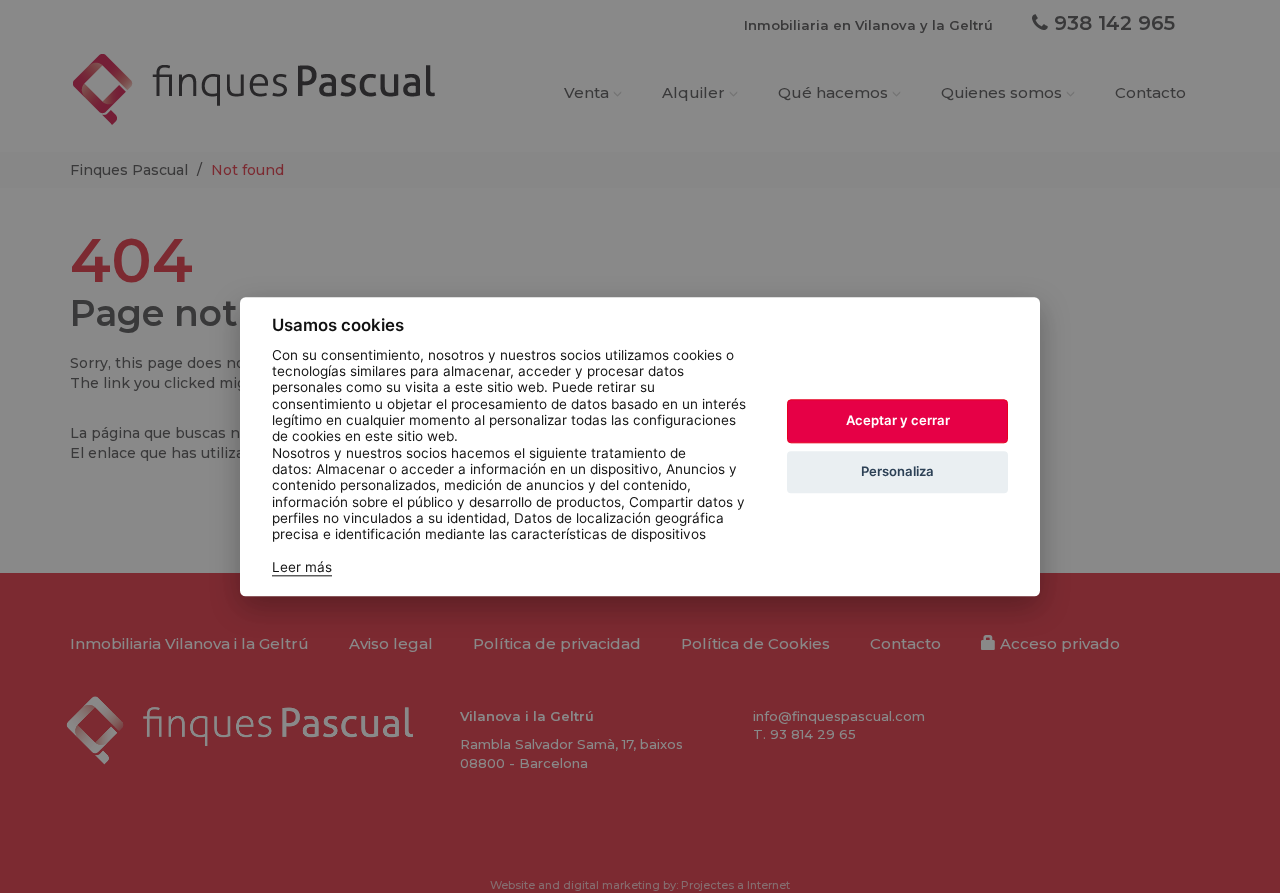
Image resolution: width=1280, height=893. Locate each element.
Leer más (302, 567)
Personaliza (897, 472)
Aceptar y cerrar (898, 421)
